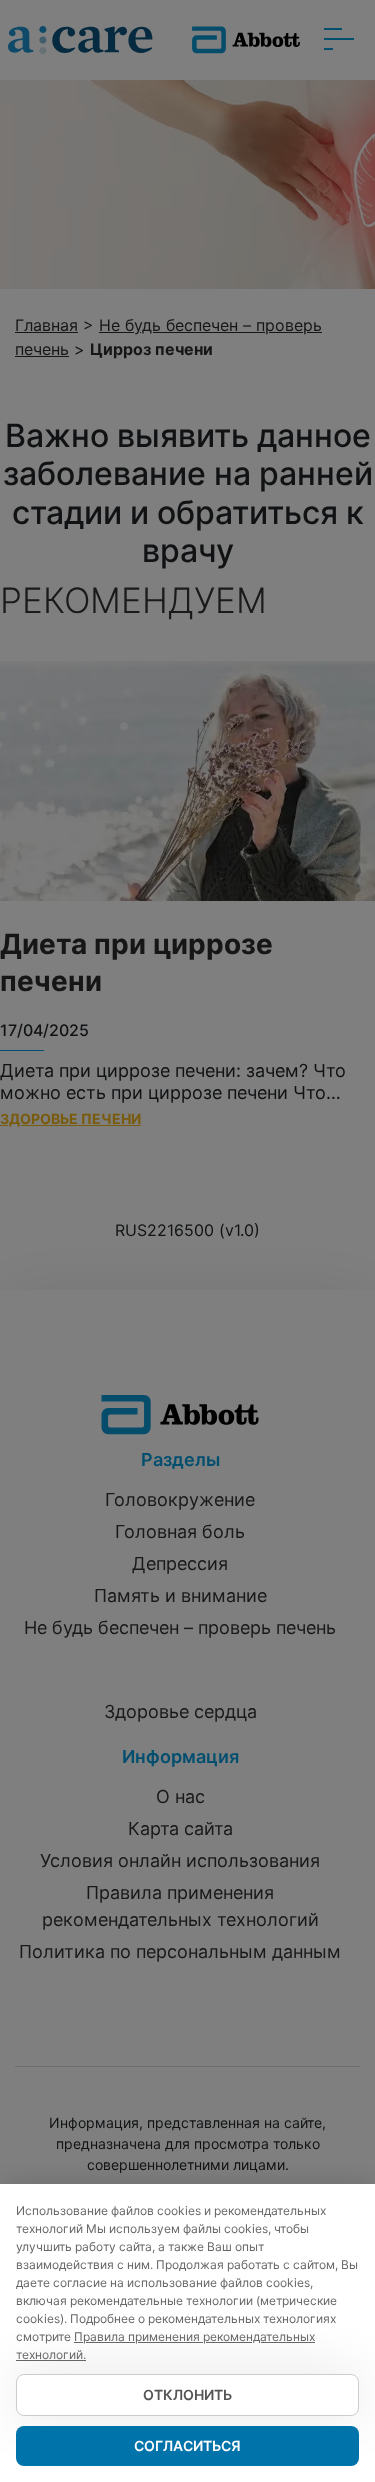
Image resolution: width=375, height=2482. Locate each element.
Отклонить (187, 2394)
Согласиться (187, 2445)
